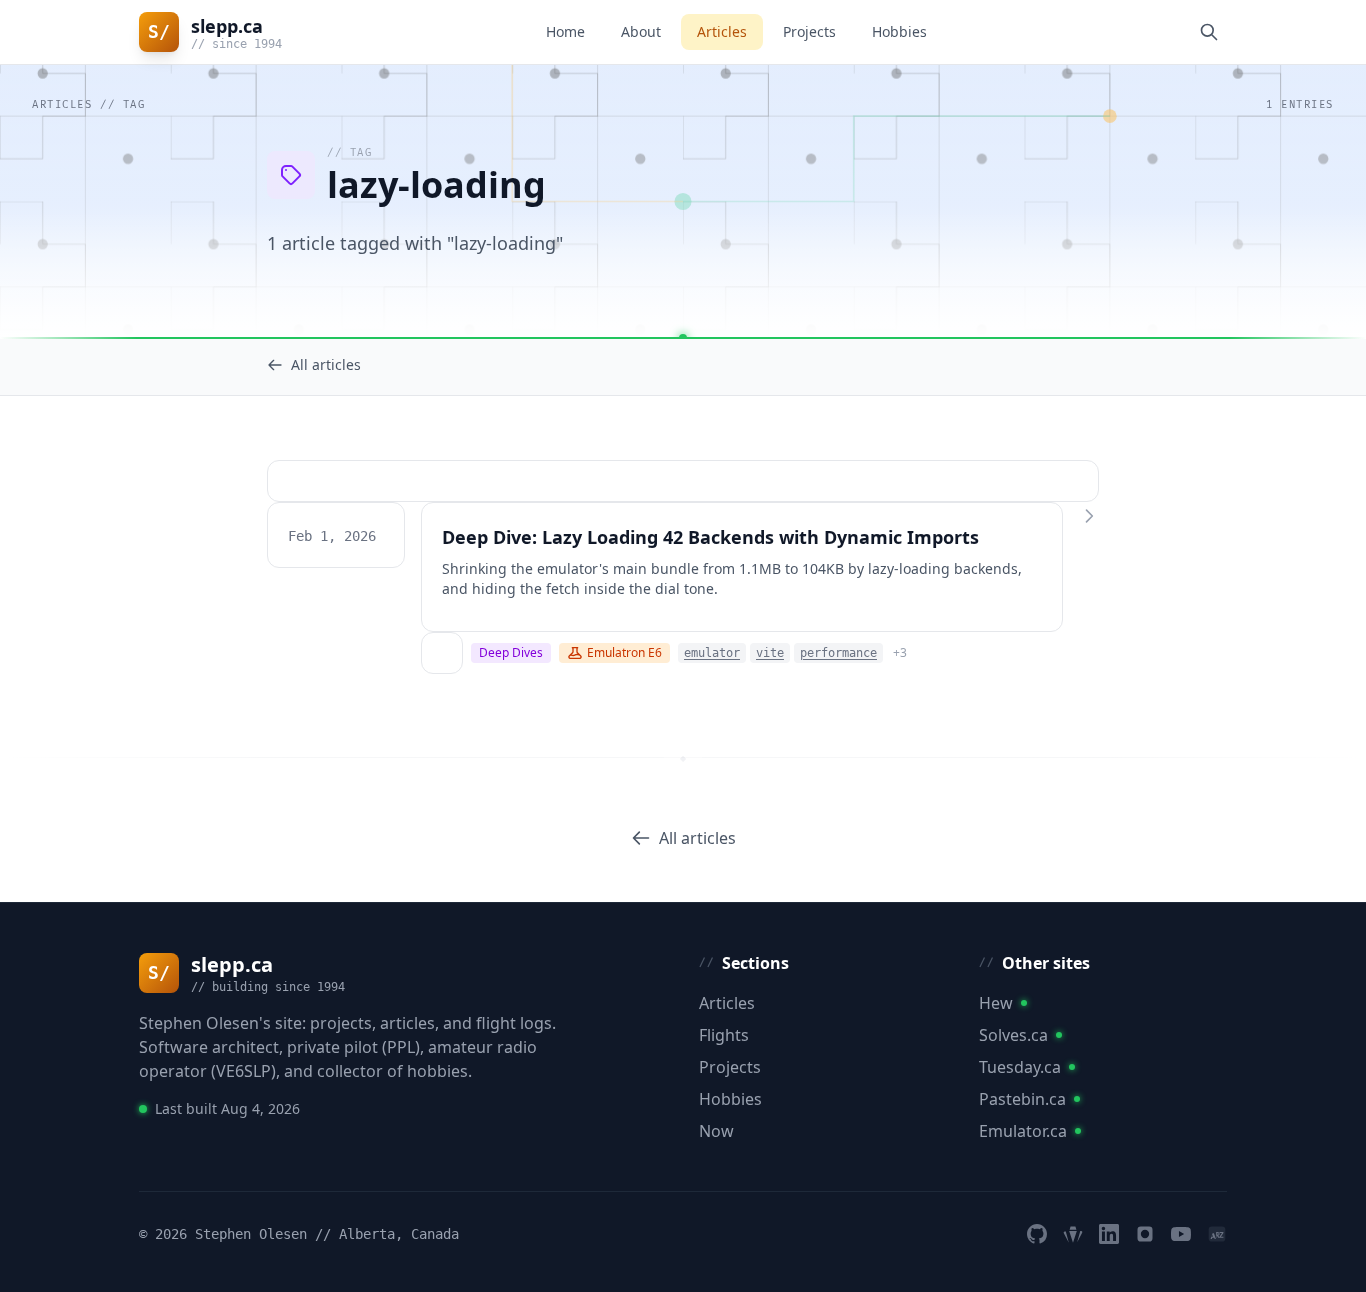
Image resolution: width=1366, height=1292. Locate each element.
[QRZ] (1217, 1234)
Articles (722, 31)
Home (565, 31)
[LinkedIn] (1109, 1234)
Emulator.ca (1023, 1131)
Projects (809, 31)
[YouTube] (1181, 1234)
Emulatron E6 (624, 652)
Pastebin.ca (1022, 1099)
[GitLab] (1073, 1234)
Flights (724, 1035)
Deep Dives (511, 652)
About (641, 31)
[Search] (1209, 32)
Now (716, 1131)
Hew (996, 1003)
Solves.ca (1013, 1035)
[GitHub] (1037, 1234)
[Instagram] (1145, 1234)
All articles (326, 364)
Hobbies (899, 31)
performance (838, 653)
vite (770, 653)
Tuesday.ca (1020, 1067)
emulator (712, 653)
